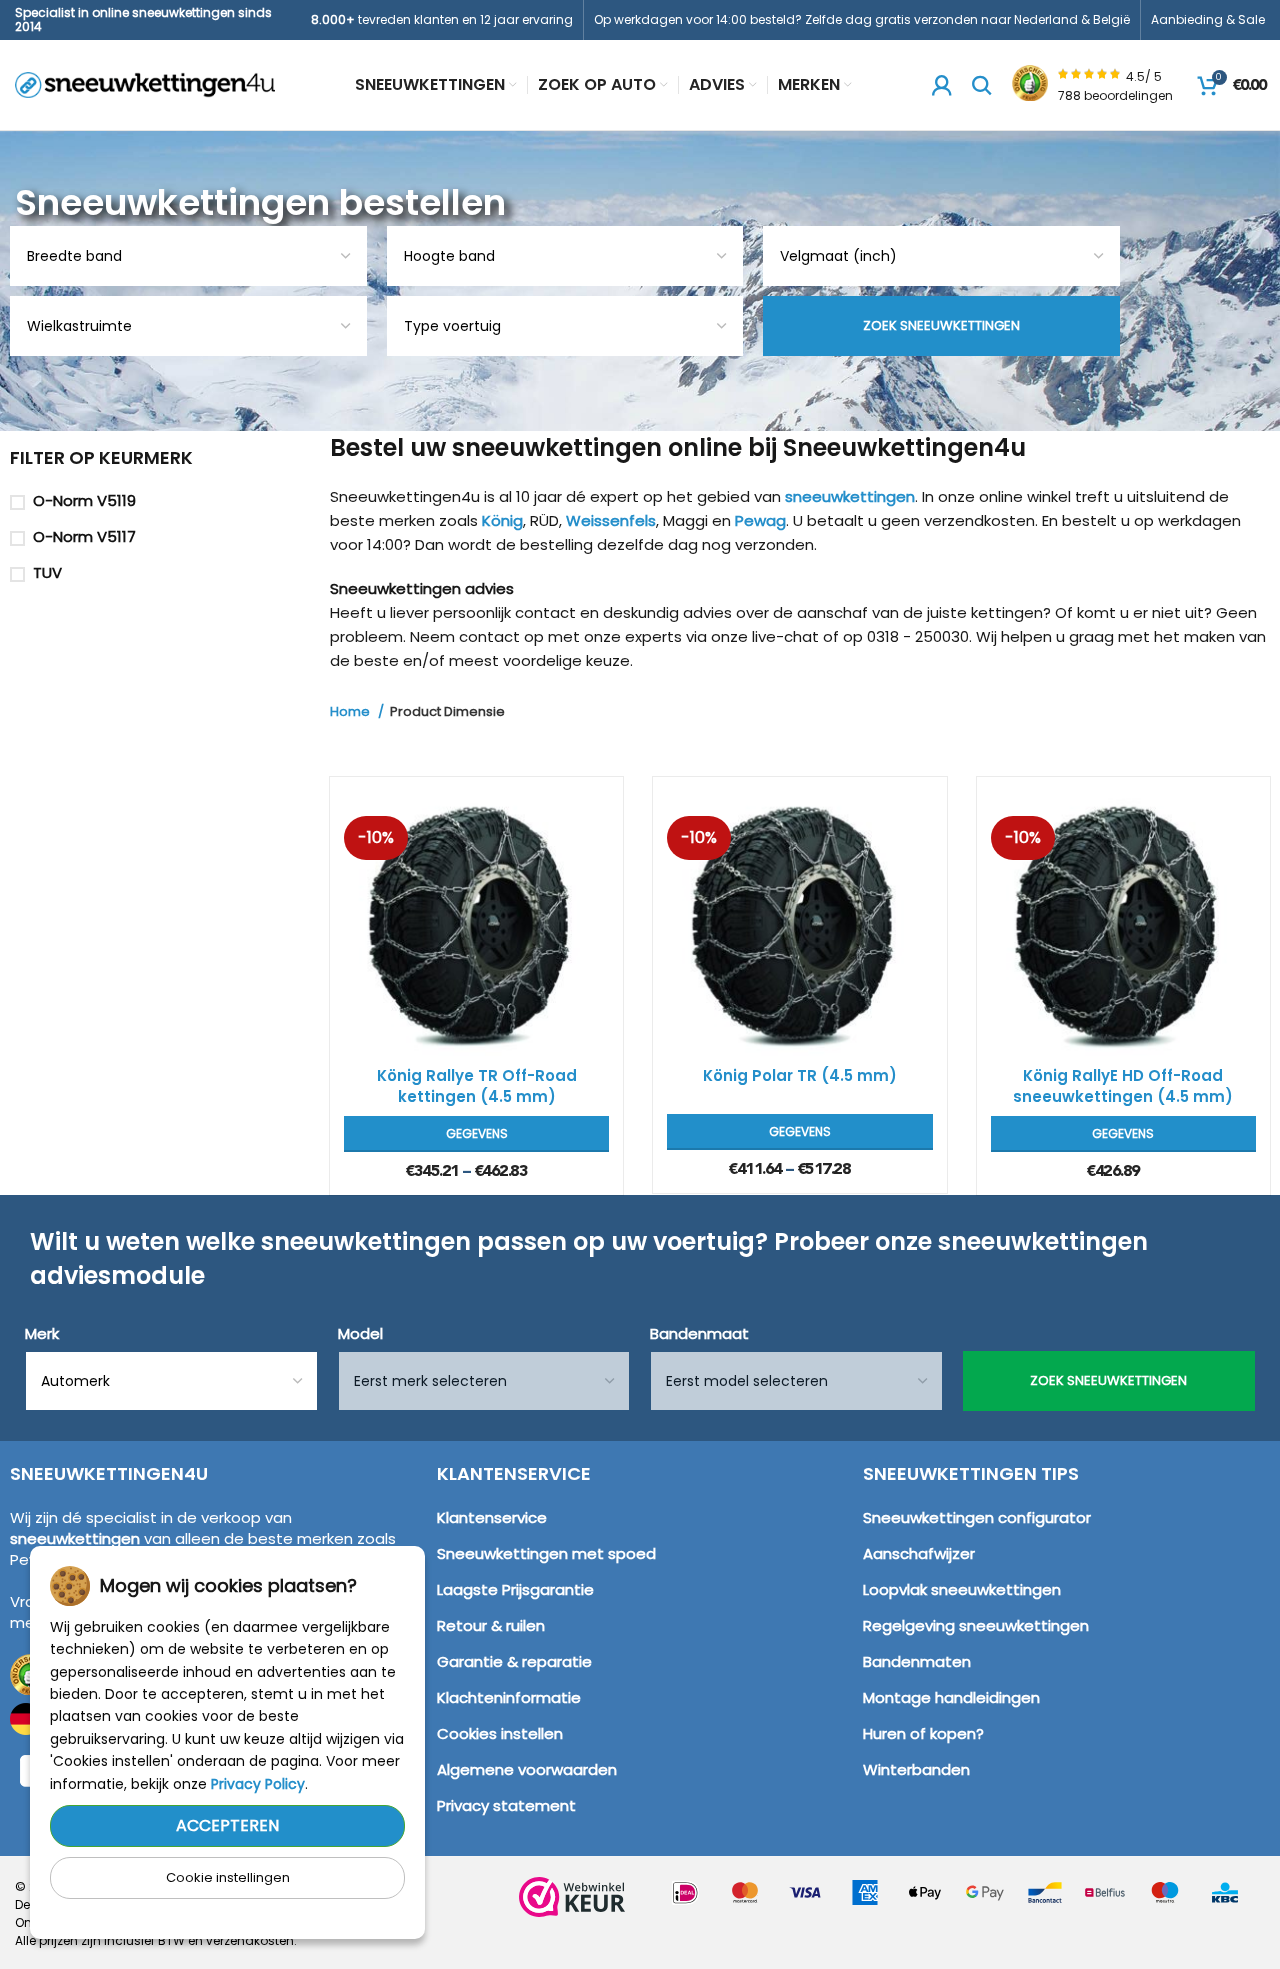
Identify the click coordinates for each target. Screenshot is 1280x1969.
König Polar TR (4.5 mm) (800, 1075)
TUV (47, 572)
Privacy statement (506, 1805)
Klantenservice (492, 1517)
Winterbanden (916, 1769)
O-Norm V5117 (84, 536)
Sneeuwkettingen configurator (977, 1517)
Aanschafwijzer (919, 1553)
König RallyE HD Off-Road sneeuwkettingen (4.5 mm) (1123, 1086)
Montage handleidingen (951, 1697)
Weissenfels (611, 520)
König (502, 520)
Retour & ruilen (491, 1625)
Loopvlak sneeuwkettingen (962, 1589)
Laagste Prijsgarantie (515, 1589)
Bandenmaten (917, 1661)
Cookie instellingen (228, 1877)
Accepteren (227, 1825)
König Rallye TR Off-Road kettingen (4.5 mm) (477, 1086)
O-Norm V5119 (84, 500)
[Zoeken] (982, 85)
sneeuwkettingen (850, 496)
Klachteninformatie (509, 1697)
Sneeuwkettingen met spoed (546, 1553)
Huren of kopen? (923, 1733)
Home (351, 712)
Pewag (760, 520)
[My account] (942, 85)
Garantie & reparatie (514, 1661)
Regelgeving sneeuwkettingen (976, 1625)
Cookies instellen (500, 1733)
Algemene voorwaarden (527, 1769)
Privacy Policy (258, 1784)
